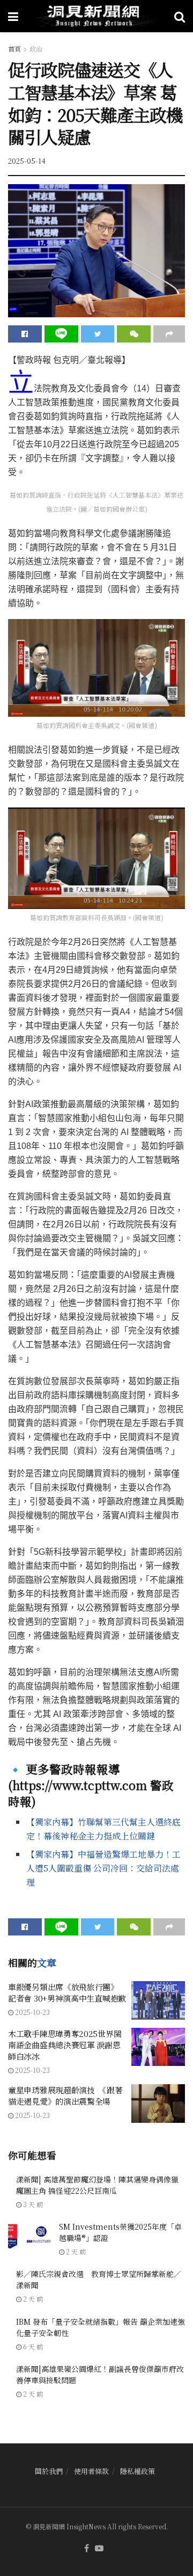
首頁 (14, 49)
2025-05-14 (27, 161)
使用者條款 (91, 2471)
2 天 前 (75, 2251)
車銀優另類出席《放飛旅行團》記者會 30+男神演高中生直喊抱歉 (67, 1992)
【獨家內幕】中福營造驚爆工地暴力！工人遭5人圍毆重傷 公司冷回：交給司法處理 (103, 1868)
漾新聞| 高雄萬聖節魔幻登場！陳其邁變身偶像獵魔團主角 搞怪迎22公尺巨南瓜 (97, 2185)
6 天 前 (32, 2346)
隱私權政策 (138, 2471)
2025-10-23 (32, 2012)
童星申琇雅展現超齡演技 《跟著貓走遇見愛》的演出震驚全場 (65, 2095)
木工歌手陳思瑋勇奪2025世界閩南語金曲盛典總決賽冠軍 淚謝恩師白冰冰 (65, 2045)
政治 (36, 49)
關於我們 (49, 2471)
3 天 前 (32, 2204)
